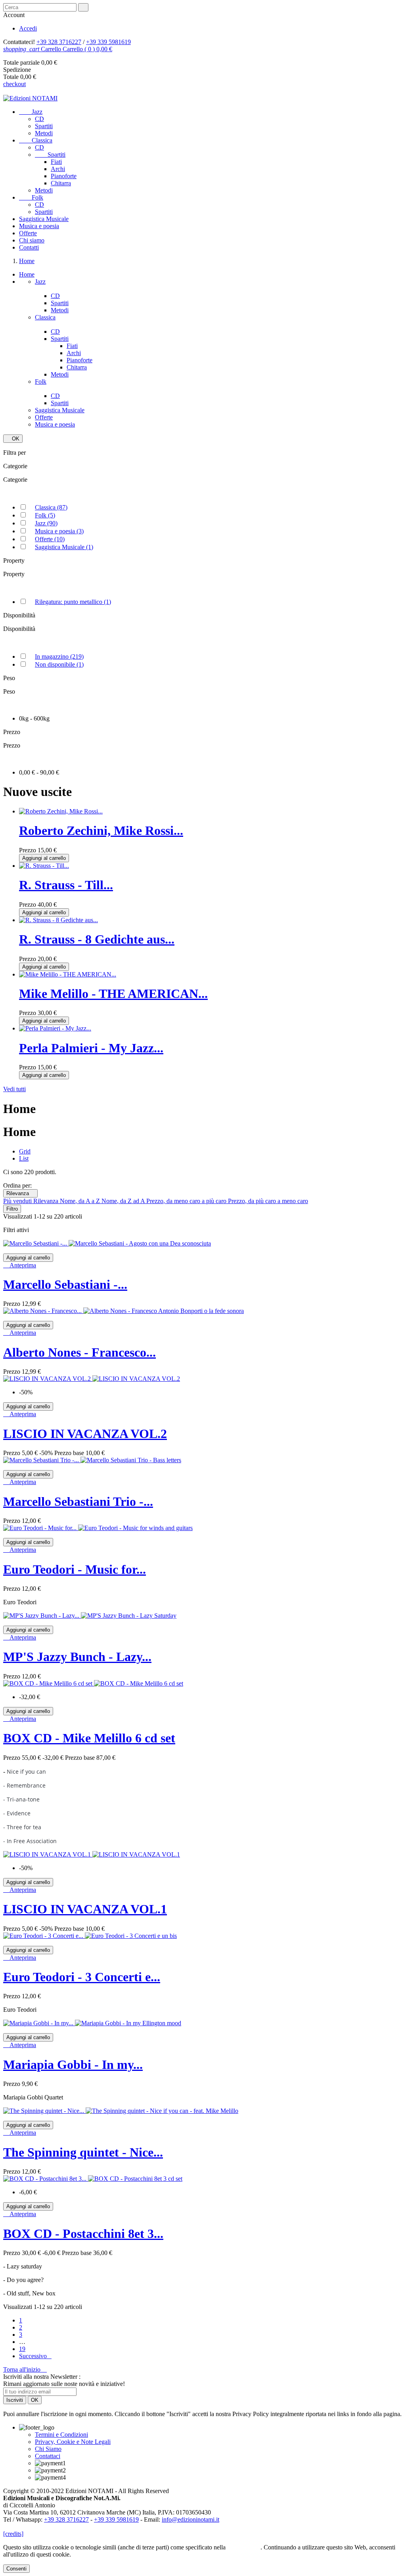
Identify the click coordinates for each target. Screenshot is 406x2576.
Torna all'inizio (25, 2369)
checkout (14, 84)
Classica (36, 140)
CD (39, 119)
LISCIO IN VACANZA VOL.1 (85, 1909)
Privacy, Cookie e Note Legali (73, 2442)
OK (13, 439)
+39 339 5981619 (108, 42)
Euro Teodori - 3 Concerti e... (82, 1977)
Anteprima (20, 1265)
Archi (58, 169)
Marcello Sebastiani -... (65, 1284)
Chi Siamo (48, 2449)
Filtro (12, 1209)
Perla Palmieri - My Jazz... (91, 1048)
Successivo (35, 2356)
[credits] (13, 2534)
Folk (31, 197)
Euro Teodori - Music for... (75, 1569)
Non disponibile (59, 664)
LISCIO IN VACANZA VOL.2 (85, 1434)
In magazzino (59, 656)
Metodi (44, 133)
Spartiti (44, 126)
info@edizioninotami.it (191, 2519)
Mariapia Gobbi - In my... (73, 2065)
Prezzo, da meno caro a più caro (187, 1201)
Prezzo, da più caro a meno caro (268, 1201)
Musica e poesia (39, 226)
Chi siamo (32, 240)
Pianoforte (64, 176)
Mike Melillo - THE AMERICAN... (113, 994)
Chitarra (61, 183)
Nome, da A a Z (81, 1201)
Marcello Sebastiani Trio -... (78, 1501)
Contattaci (48, 2456)
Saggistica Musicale (44, 219)
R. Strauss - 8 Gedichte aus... (97, 939)
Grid (25, 1151)
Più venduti (18, 1201)
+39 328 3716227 (59, 42)
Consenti (16, 2569)
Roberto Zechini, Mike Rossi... (101, 830)
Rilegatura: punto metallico (73, 602)
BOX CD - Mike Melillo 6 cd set (89, 1738)
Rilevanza (20, 1193)
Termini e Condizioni (61, 2435)
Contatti (29, 247)
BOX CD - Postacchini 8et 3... (83, 2234)
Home (27, 274)
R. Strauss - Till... (66, 885)
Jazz (31, 112)
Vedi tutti (14, 1089)
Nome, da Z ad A (124, 1201)
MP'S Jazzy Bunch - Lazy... (77, 1657)
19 (22, 2349)
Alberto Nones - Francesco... (79, 1352)
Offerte (28, 233)
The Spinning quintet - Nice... (83, 2152)
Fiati (56, 162)
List (24, 1158)
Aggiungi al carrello (44, 858)
